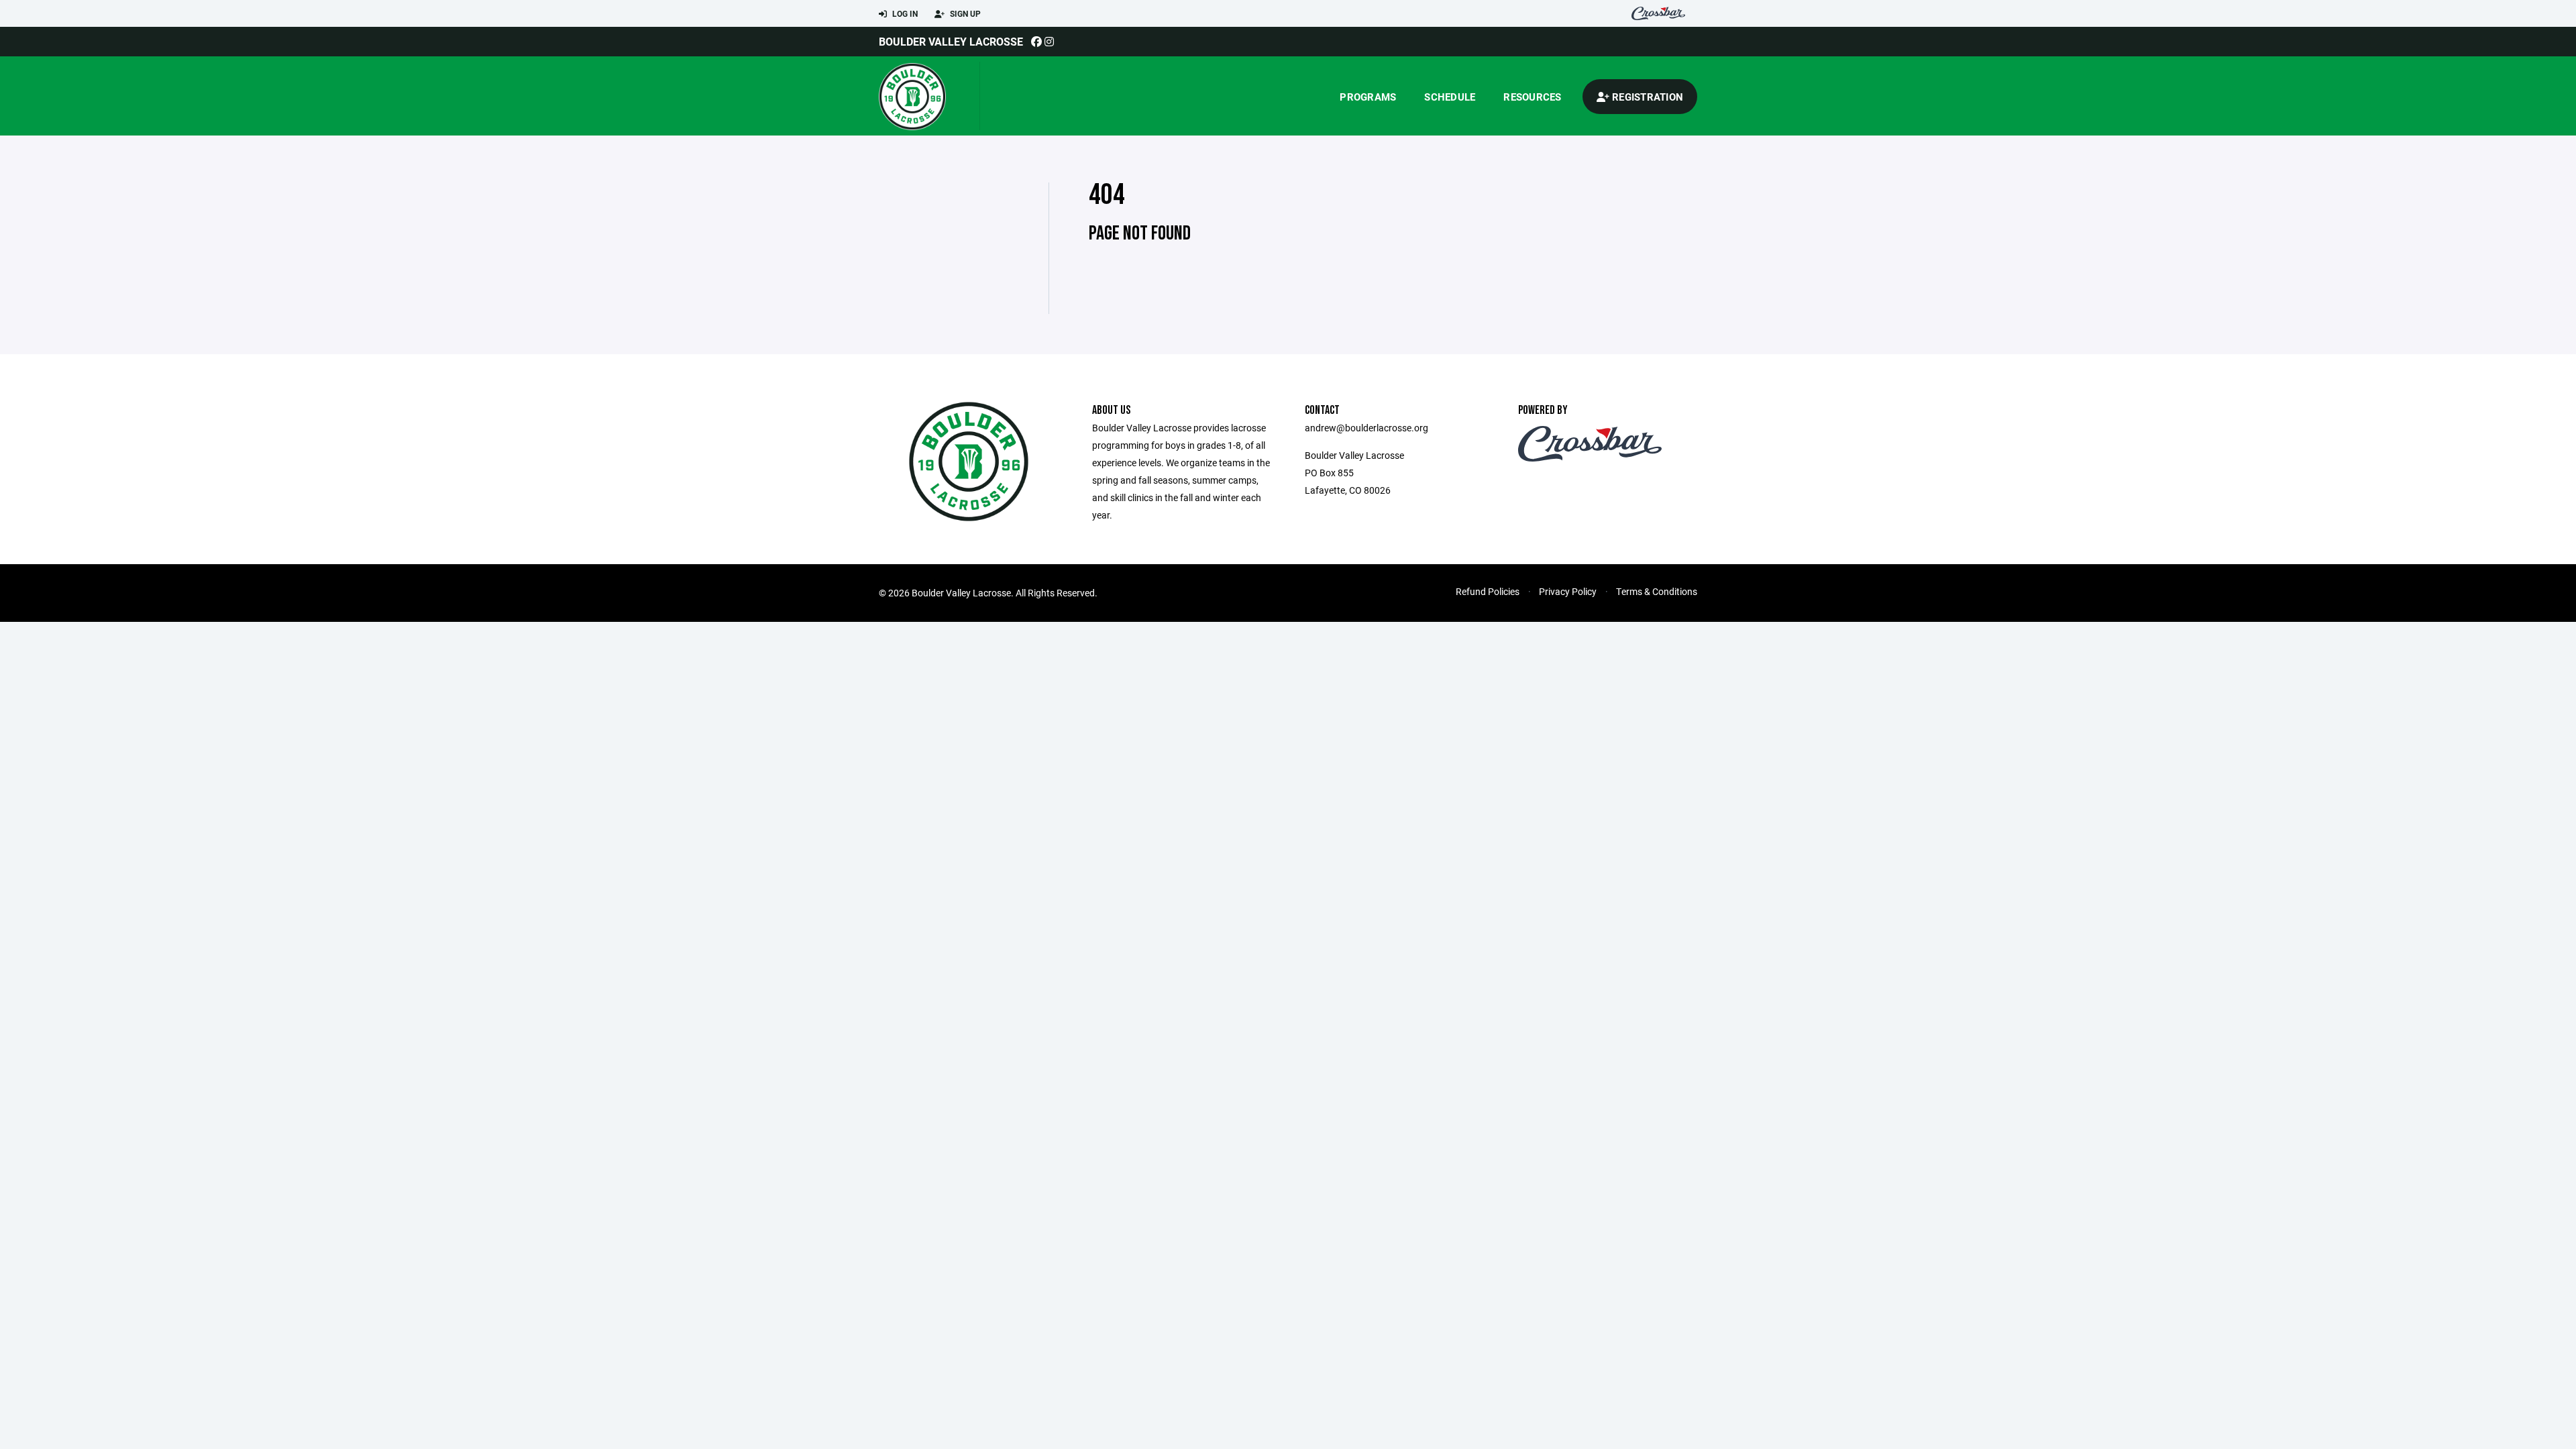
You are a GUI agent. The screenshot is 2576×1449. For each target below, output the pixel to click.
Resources (1532, 97)
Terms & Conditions (1657, 591)
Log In (904, 13)
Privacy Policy (1568, 591)
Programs (1368, 97)
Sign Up (964, 13)
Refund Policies (1488, 591)
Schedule (1450, 97)
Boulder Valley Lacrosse (951, 41)
